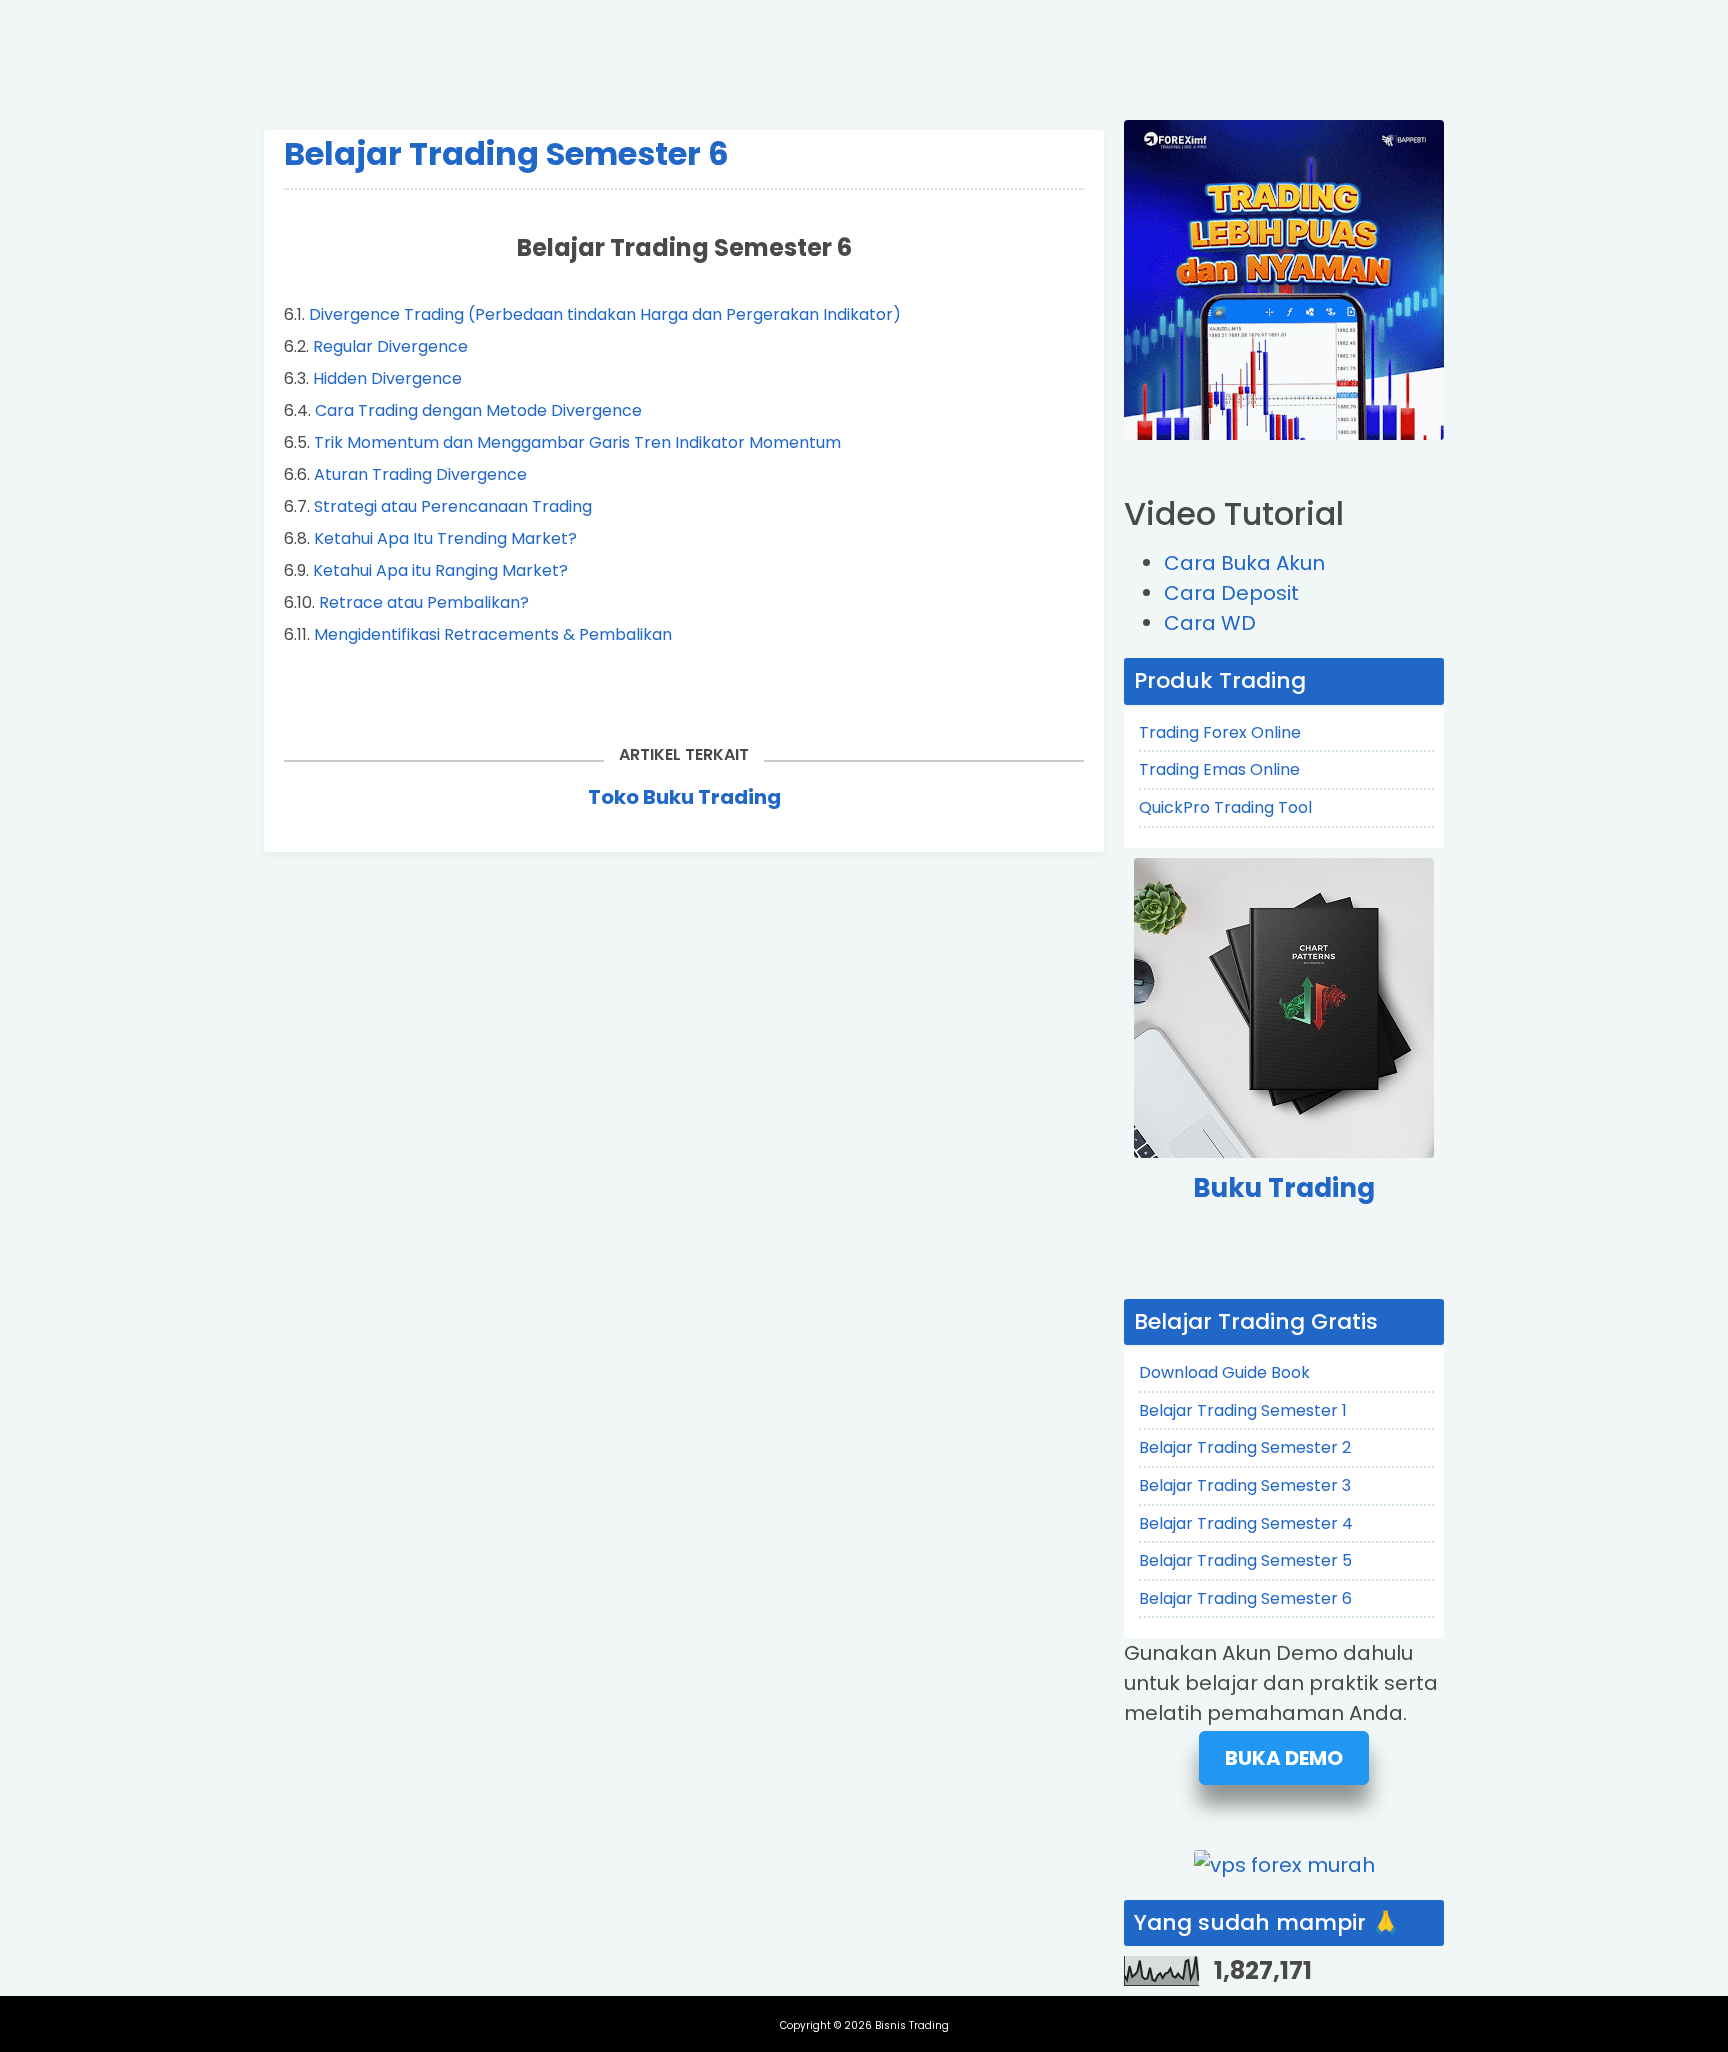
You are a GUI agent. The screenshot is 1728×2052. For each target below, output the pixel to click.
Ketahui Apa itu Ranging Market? (440, 570)
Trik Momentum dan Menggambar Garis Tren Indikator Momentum (577, 442)
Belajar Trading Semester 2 (1245, 1447)
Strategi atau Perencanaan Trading (453, 506)
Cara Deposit (1231, 593)
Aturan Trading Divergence (420, 474)
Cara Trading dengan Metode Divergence (478, 410)
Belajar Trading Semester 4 (1246, 1523)
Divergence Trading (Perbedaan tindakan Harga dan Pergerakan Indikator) (605, 314)
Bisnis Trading (912, 2025)
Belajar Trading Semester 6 (506, 153)
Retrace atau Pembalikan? (424, 602)
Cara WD (1210, 623)
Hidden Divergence (387, 378)
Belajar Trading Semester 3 (1245, 1485)
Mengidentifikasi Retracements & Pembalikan (493, 634)
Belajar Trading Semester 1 (1243, 1410)
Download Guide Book (1224, 1372)
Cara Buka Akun (1244, 563)
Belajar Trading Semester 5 (1245, 1560)
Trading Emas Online (1219, 769)
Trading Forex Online (1220, 732)
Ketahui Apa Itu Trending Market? (445, 538)
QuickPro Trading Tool (1225, 807)
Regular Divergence (390, 346)
